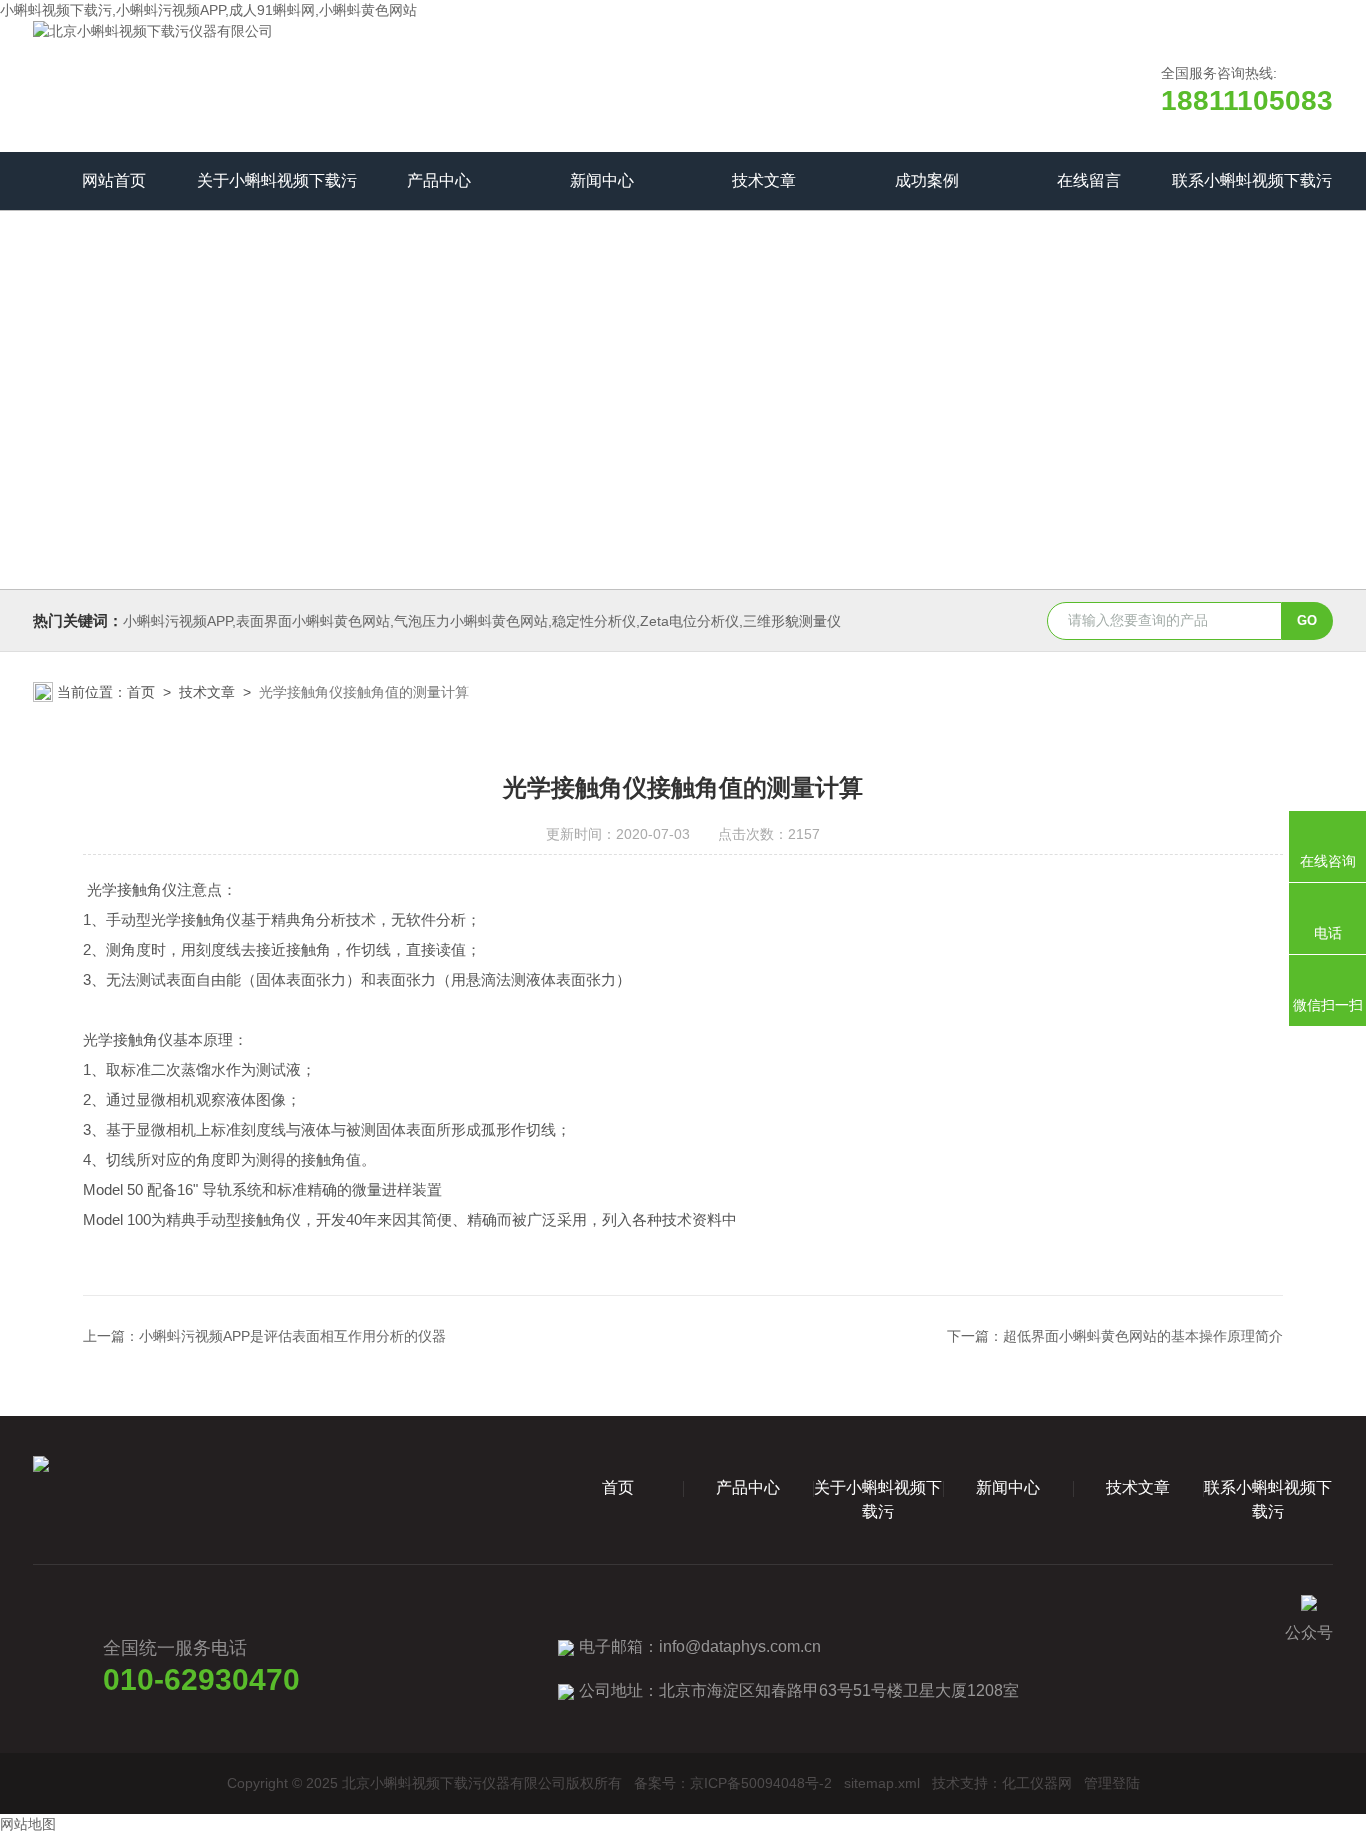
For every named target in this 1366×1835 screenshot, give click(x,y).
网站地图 (28, 1824)
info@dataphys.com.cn (740, 1646)
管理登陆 (1112, 1783)
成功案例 (927, 180)
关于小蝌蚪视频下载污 (277, 180)
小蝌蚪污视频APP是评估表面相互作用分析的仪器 (292, 1336)
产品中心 (439, 180)
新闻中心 (602, 180)
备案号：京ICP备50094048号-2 (733, 1783)
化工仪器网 (1037, 1783)
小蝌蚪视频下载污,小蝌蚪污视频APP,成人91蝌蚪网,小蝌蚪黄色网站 (208, 10)
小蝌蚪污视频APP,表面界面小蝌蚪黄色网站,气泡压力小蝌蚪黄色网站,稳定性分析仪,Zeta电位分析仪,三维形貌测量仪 (482, 621)
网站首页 (114, 180)
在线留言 (1089, 180)
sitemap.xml (882, 1783)
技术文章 (764, 180)
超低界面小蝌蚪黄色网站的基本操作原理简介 (1143, 1336)
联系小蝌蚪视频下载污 (1252, 180)
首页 (141, 692)
